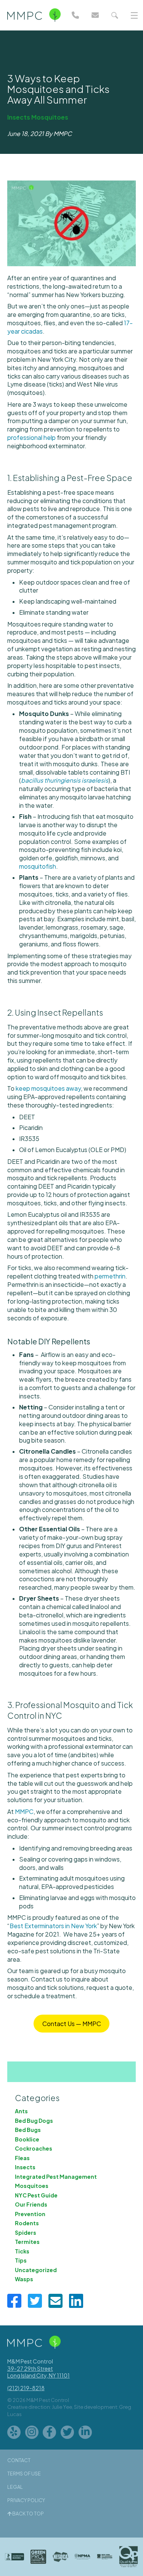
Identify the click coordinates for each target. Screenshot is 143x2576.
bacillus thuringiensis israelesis (65, 780)
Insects (19, 117)
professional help (31, 437)
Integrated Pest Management (56, 2176)
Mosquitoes (50, 117)
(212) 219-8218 (26, 2388)
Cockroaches (34, 2148)
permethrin (110, 1276)
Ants (21, 2111)
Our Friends (31, 2204)
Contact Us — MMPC (72, 2024)
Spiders (26, 2232)
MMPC (24, 1811)
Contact (19, 2460)
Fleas (22, 2158)
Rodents (27, 2223)
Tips (21, 2260)
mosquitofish (38, 866)
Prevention (30, 2214)
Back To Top (28, 2514)
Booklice (27, 2139)
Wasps (24, 2279)
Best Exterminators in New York (53, 1926)
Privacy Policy (26, 2500)
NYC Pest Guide (36, 2195)
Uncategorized (36, 2270)
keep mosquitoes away (48, 1088)
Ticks (22, 2251)
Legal (15, 2487)
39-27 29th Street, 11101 (39, 2372)
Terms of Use (24, 2474)
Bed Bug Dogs (34, 2121)
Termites (27, 2242)
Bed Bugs (28, 2130)
